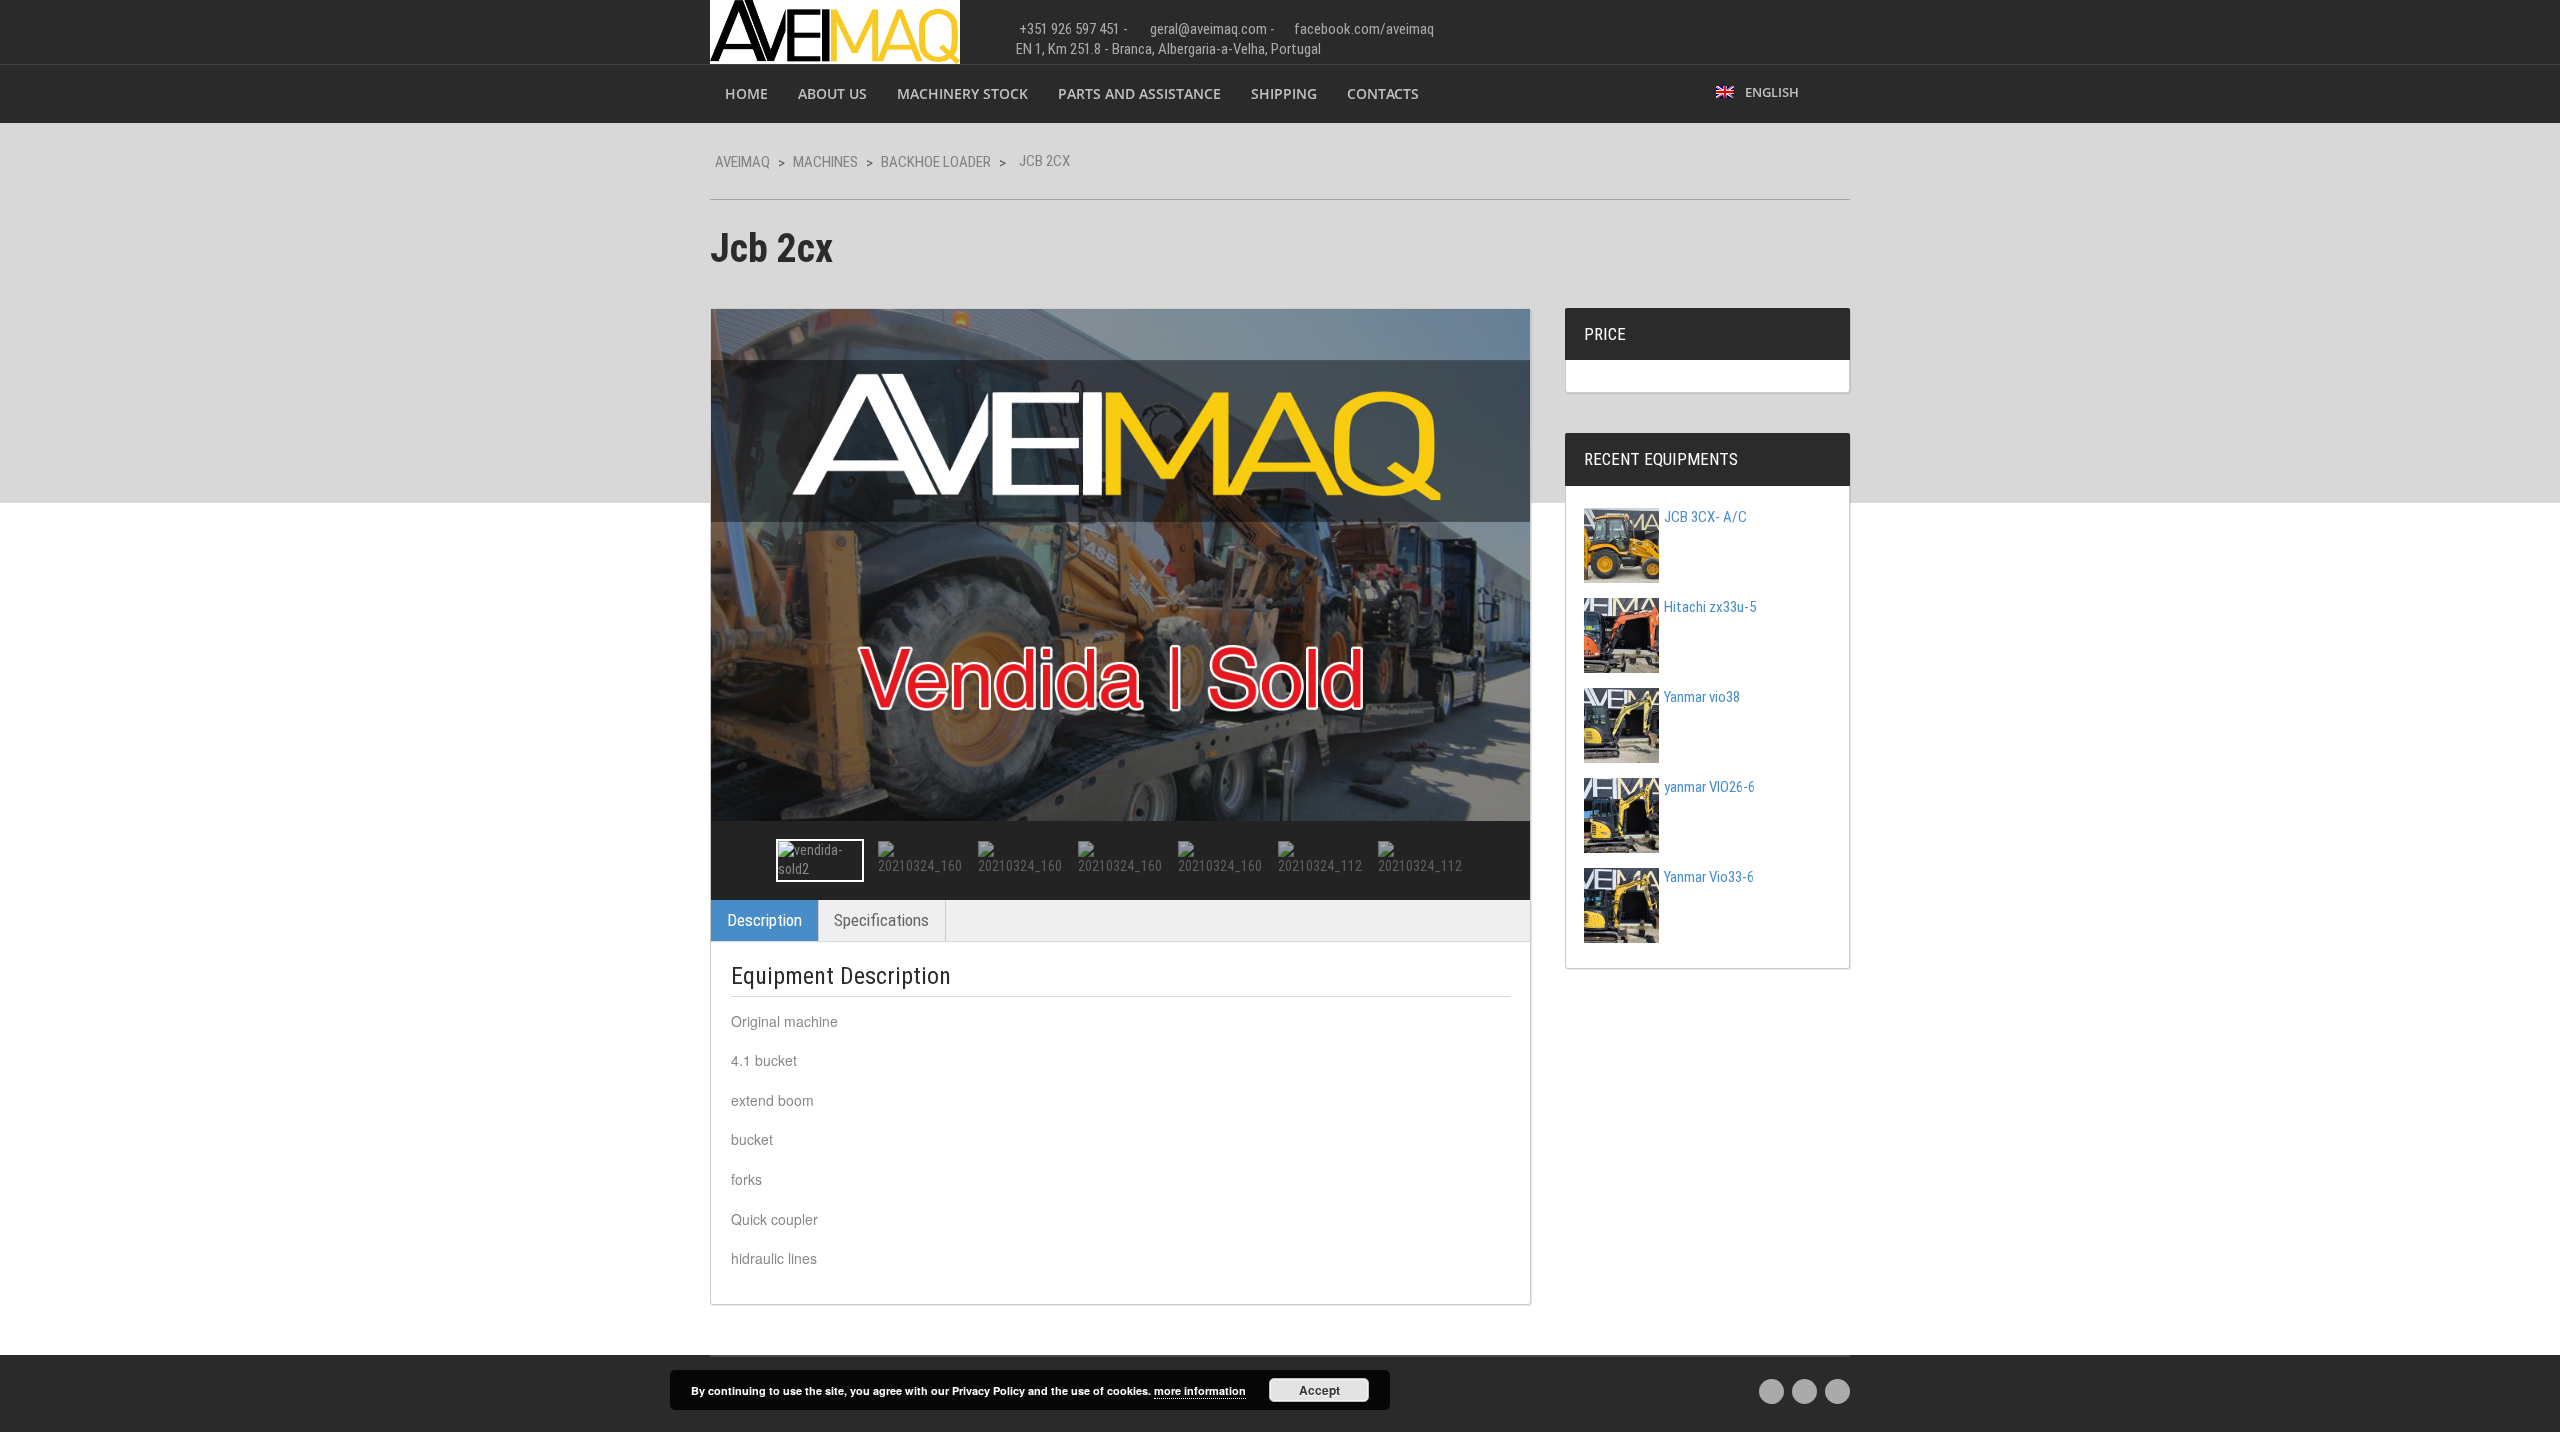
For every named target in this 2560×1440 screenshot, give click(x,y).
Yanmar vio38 (1702, 697)
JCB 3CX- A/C (1705, 517)
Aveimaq (742, 162)
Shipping (1284, 93)
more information (1200, 1390)
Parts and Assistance (1139, 93)
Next (1497, 860)
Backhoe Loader (936, 162)
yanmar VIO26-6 (1709, 787)
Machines (825, 162)
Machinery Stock (962, 93)
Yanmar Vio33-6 (1709, 877)
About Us (832, 93)
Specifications (881, 920)
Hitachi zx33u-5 (1710, 607)
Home (746, 93)
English (1769, 92)
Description (764, 920)
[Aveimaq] (835, 29)
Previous (744, 860)
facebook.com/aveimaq (1364, 29)
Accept (1319, 1390)
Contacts (1383, 93)
